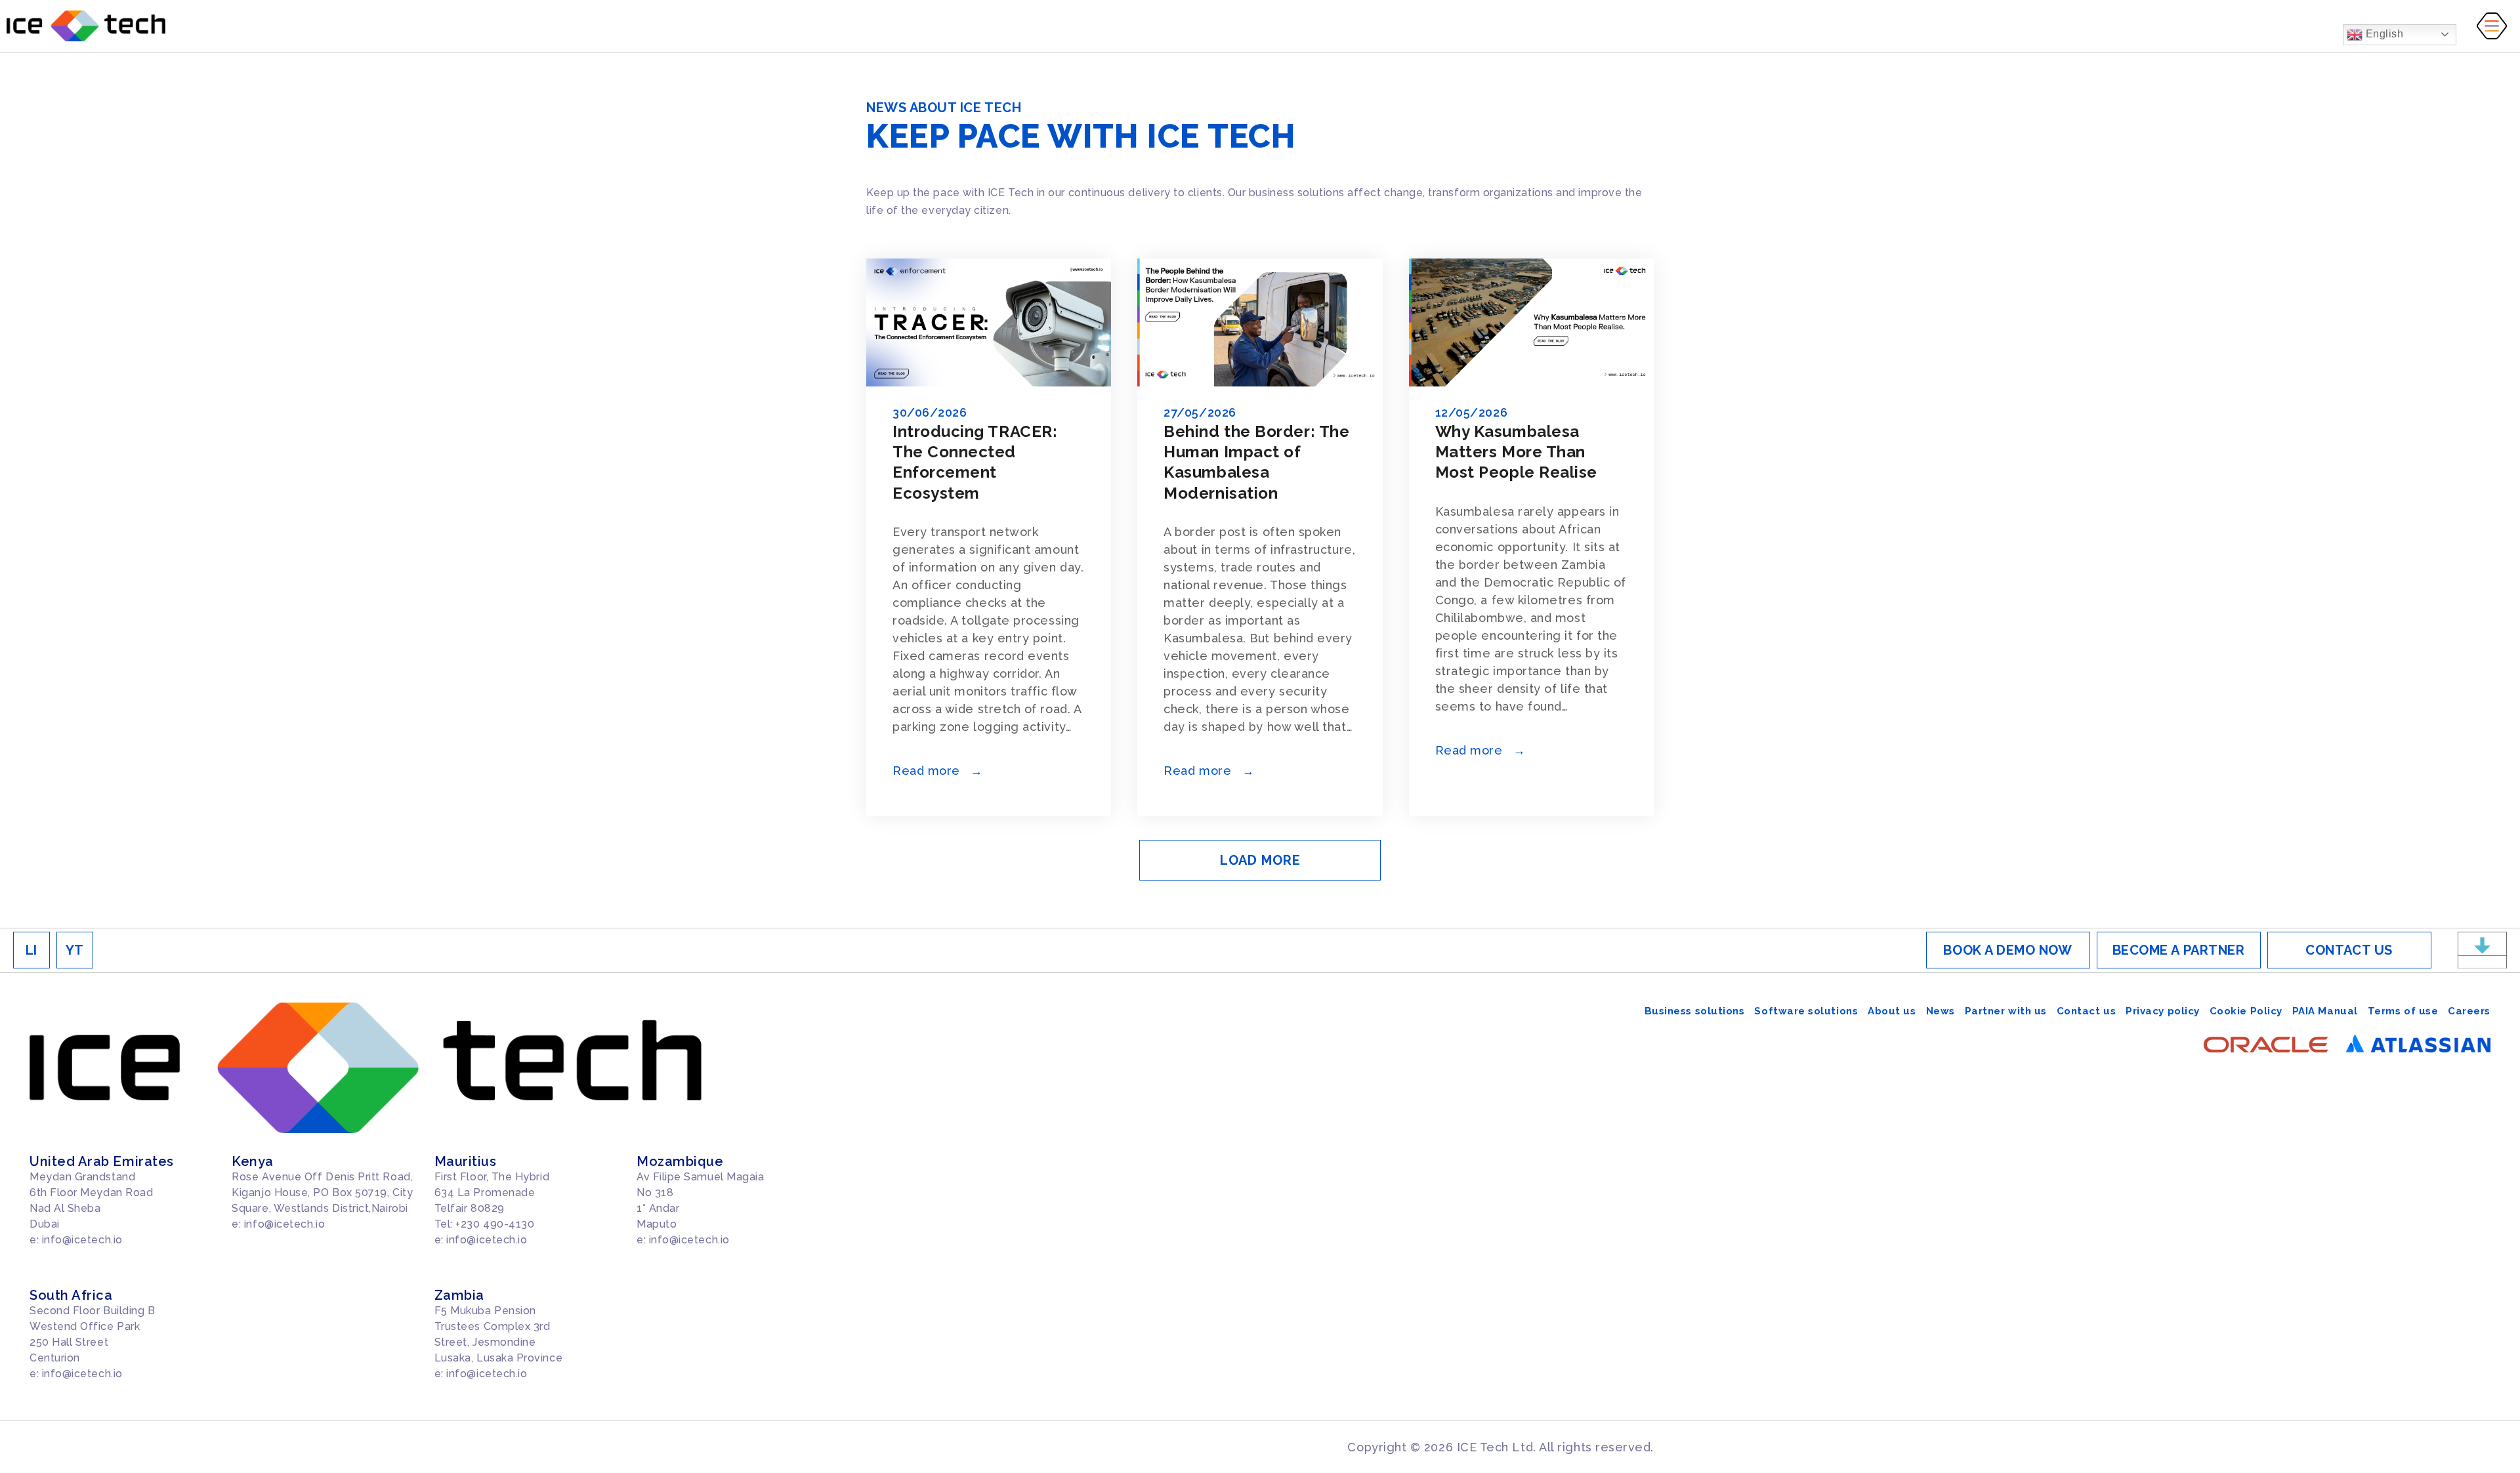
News (1941, 1011)
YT (75, 950)
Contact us (2086, 1011)
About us (1892, 1011)
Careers (2469, 1011)
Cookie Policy (2246, 1011)
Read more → (938, 771)
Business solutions (1695, 1011)
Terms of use (2403, 1011)
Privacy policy (2163, 1011)
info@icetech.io (82, 1240)
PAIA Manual (2325, 1011)
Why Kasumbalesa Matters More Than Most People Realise (1516, 452)
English (2383, 34)
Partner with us (2006, 1011)
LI (31, 950)
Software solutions (1806, 1011)
